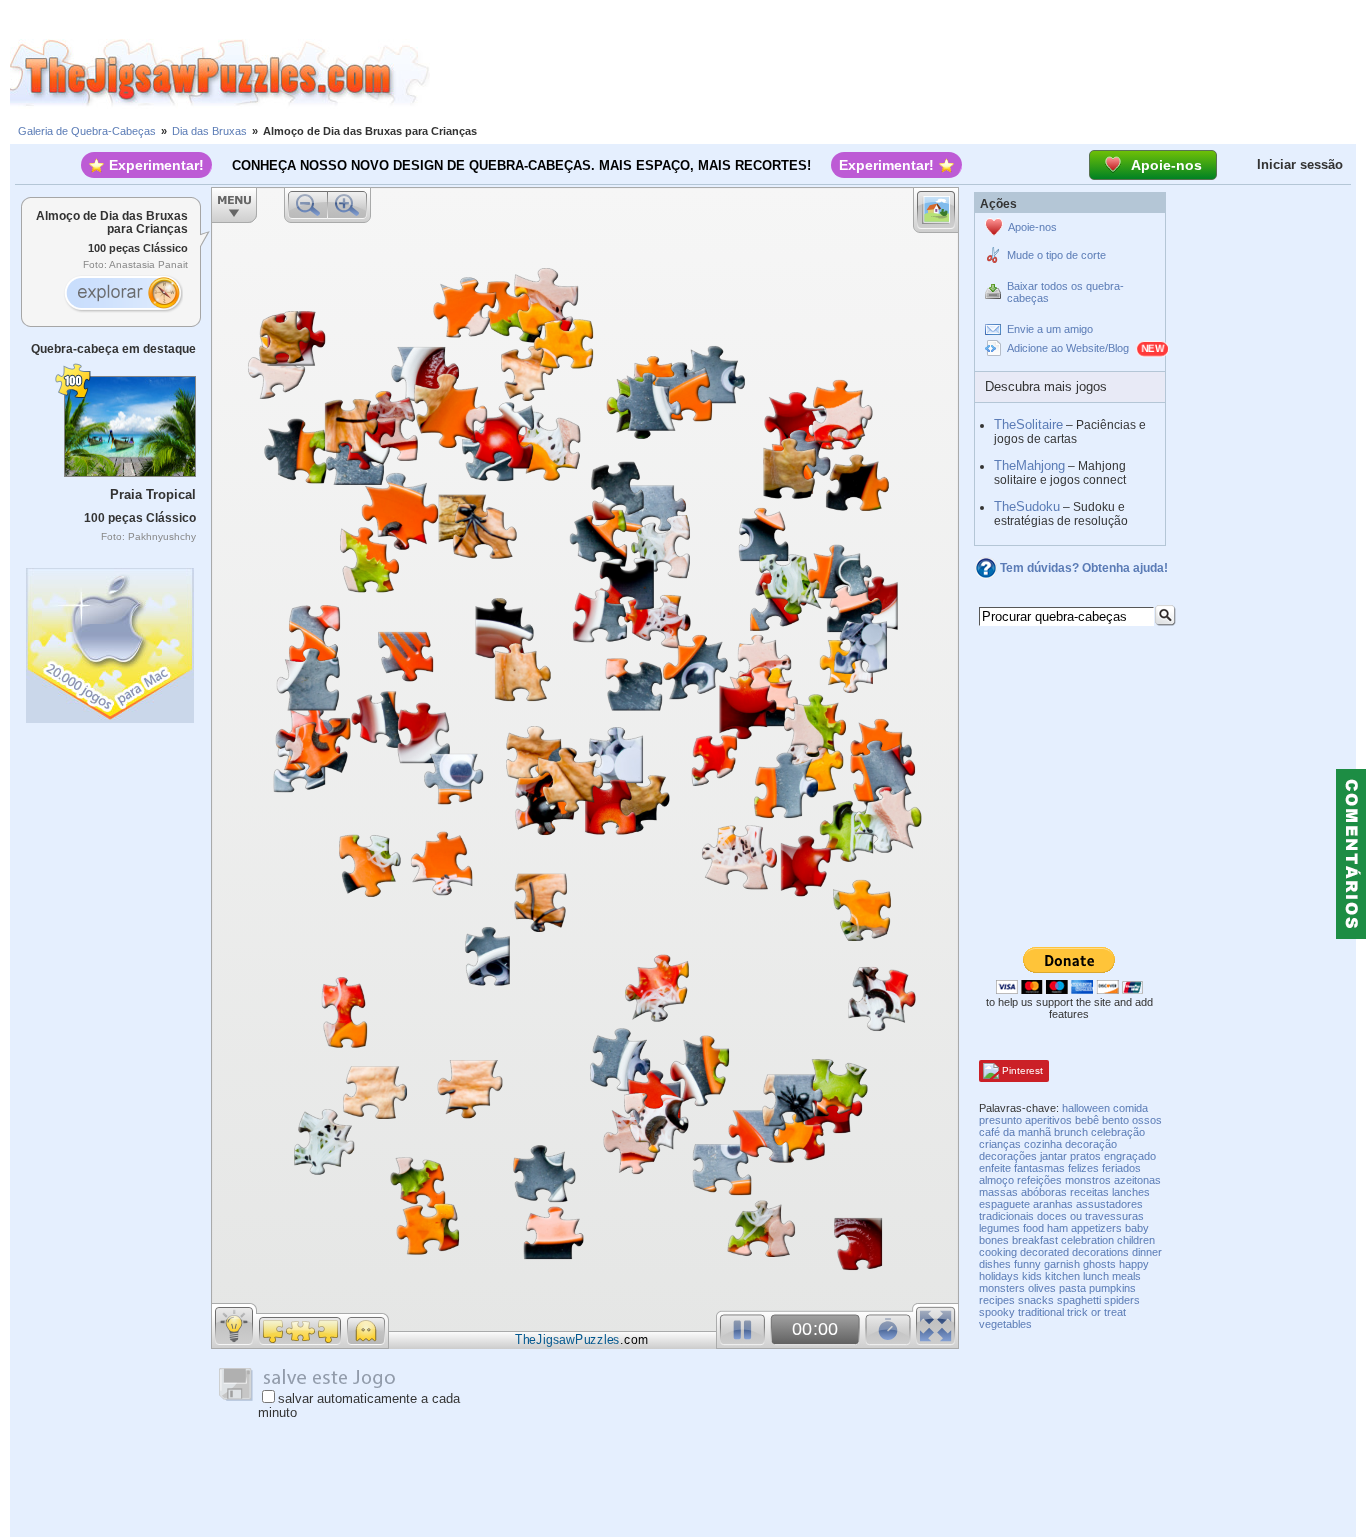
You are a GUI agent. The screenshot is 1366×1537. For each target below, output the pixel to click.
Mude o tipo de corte (1056, 255)
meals (1126, 1276)
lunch (1096, 1276)
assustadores (1109, 1204)
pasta (1072, 1288)
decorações (1008, 1156)
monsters (1002, 1288)
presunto (1000, 1120)
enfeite (995, 1168)
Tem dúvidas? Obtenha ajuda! (1084, 568)
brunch (1071, 1132)
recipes (997, 1300)
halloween (1086, 1108)
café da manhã (1015, 1132)
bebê (1087, 1120)
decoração (1091, 1144)
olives (1042, 1288)
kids (1032, 1276)
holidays (999, 1276)
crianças (1000, 1144)
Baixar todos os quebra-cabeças (1065, 292)
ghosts (1099, 1264)
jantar (1053, 1156)
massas (998, 1192)
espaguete (1004, 1204)
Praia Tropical (153, 494)
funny (1027, 1264)
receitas (1089, 1192)
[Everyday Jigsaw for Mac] (111, 640)
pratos (1085, 1156)
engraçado (1130, 1156)
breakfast (1035, 1240)
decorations (1100, 1252)
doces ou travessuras (1090, 1216)
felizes (1083, 1168)
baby (1137, 1228)
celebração (1118, 1132)
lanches (1131, 1192)
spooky (997, 1312)
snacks (1036, 1300)
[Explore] (123, 295)
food (1033, 1228)
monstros (1088, 1180)
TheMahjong (1029, 465)
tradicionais (1006, 1216)
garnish (1062, 1264)
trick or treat (1096, 1312)
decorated (1044, 1252)
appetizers (1096, 1228)
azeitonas (1137, 1180)
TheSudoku (1027, 506)
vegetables (1005, 1324)
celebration (1087, 1240)
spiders (1122, 1300)
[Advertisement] (898, 73)
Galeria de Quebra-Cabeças (87, 131)
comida (1130, 1108)
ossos (1147, 1120)
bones (994, 1240)
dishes (995, 1264)
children (1136, 1240)
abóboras (1044, 1192)
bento (1115, 1120)
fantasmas (1039, 1168)
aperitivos (1048, 1120)
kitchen (1062, 1276)
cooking (998, 1252)
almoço (996, 1180)
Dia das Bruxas (209, 131)
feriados (1121, 1168)
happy (1134, 1264)
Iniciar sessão (1300, 164)
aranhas (1053, 1204)
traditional (1041, 1312)
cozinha (1043, 1144)
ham (1057, 1228)
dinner (1147, 1252)
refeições (1039, 1180)
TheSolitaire (1028, 424)
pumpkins (1112, 1288)
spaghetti (1079, 1300)
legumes (999, 1228)
